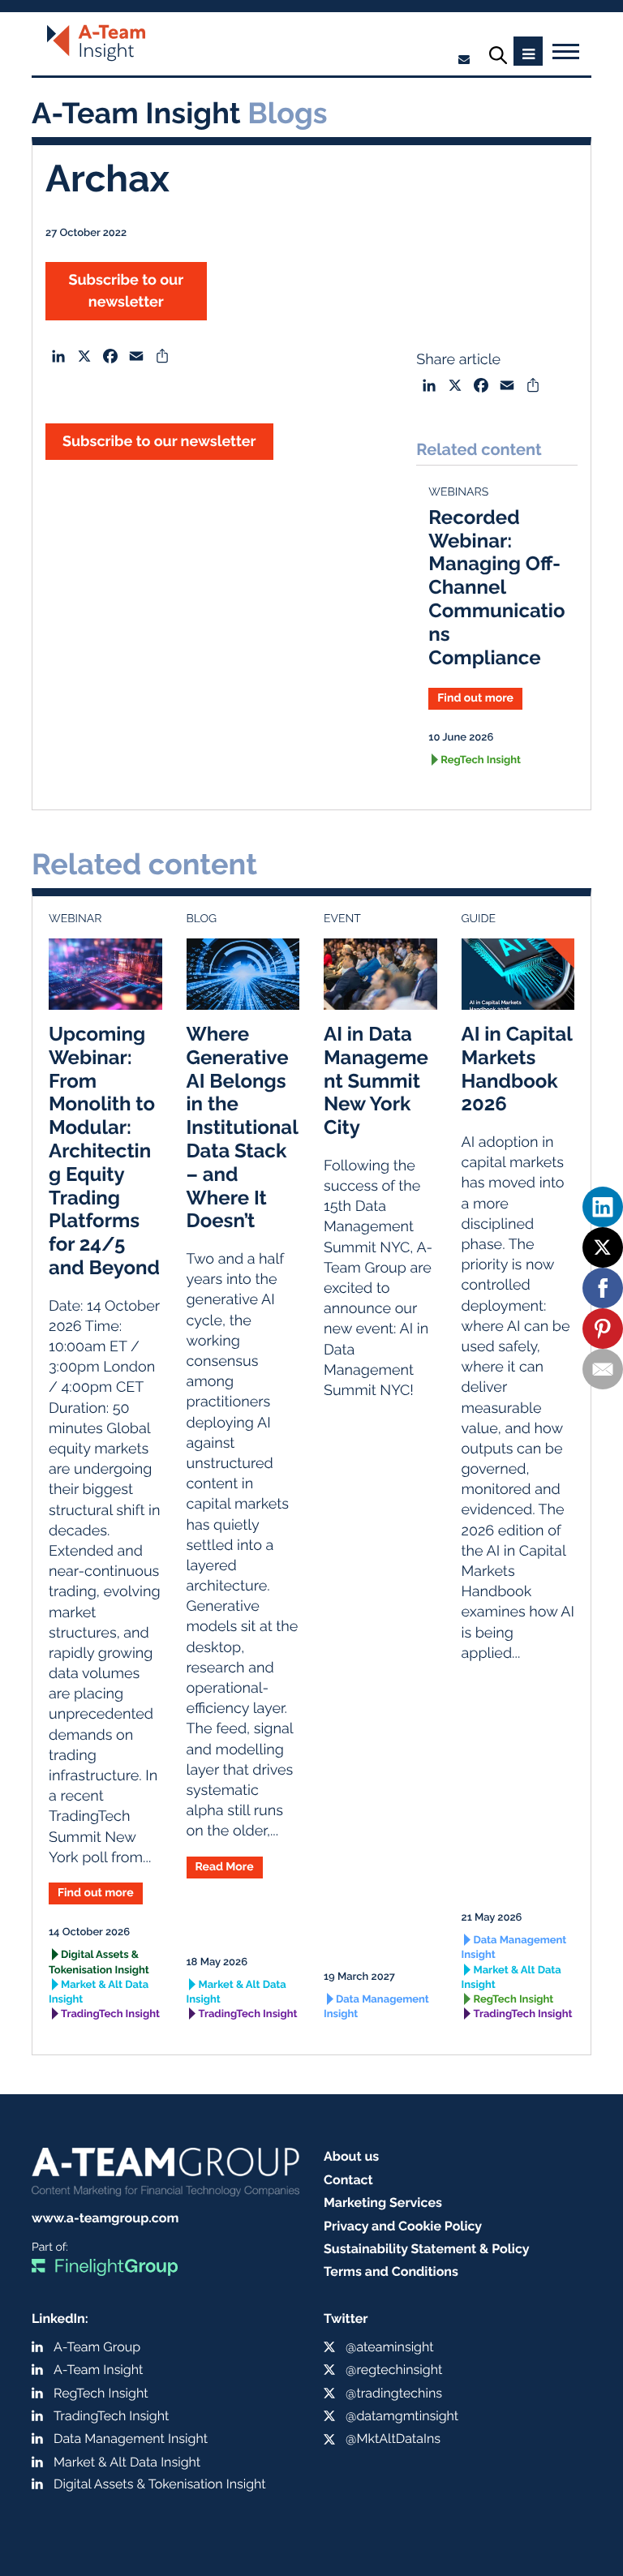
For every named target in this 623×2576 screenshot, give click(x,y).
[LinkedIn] (603, 1207)
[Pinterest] (603, 1329)
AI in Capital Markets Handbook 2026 (517, 1069)
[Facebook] (603, 1288)
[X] (603, 1247)
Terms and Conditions (391, 2271)
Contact (348, 2180)
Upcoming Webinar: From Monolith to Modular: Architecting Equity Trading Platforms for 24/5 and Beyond (104, 1151)
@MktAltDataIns (393, 2439)
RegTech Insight (481, 760)
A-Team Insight (98, 2370)
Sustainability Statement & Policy (427, 2249)
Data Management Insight (376, 2007)
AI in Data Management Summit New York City (376, 1080)
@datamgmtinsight (402, 2416)
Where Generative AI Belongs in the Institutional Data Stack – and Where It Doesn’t (243, 1127)
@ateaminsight (390, 2347)
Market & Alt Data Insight (99, 1992)
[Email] (603, 1369)
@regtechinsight (394, 2370)
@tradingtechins (394, 2393)
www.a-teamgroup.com (105, 2218)
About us (351, 2156)
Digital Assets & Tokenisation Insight (99, 1962)
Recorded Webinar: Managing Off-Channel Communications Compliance (496, 587)
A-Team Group (97, 2347)
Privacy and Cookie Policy (403, 2226)
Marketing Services (383, 2202)
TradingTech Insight (110, 2014)
